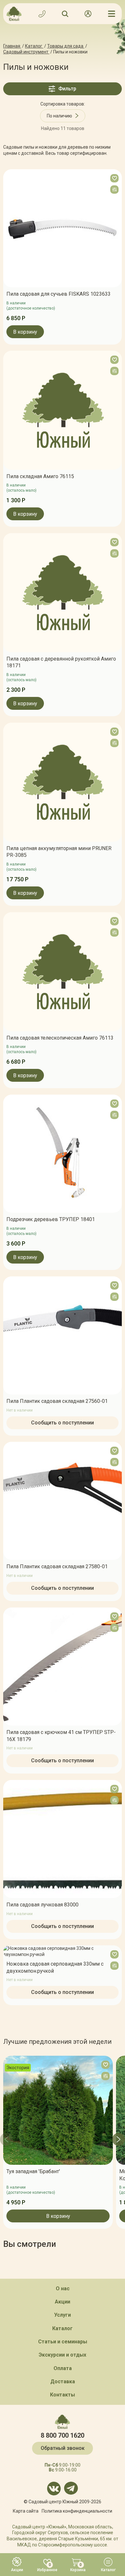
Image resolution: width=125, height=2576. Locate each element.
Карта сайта (26, 2511)
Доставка (63, 2381)
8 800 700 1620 (63, 2435)
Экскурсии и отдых (63, 2355)
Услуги (63, 2315)
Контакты (63, 2395)
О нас (63, 2289)
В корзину (25, 332)
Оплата (63, 2368)
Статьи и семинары (63, 2342)
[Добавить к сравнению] (114, 190)
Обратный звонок (63, 2448)
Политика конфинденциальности (77, 2511)
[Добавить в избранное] (114, 178)
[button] (6, 2139)
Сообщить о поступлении (63, 1422)
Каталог (63, 2328)
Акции (63, 2302)
